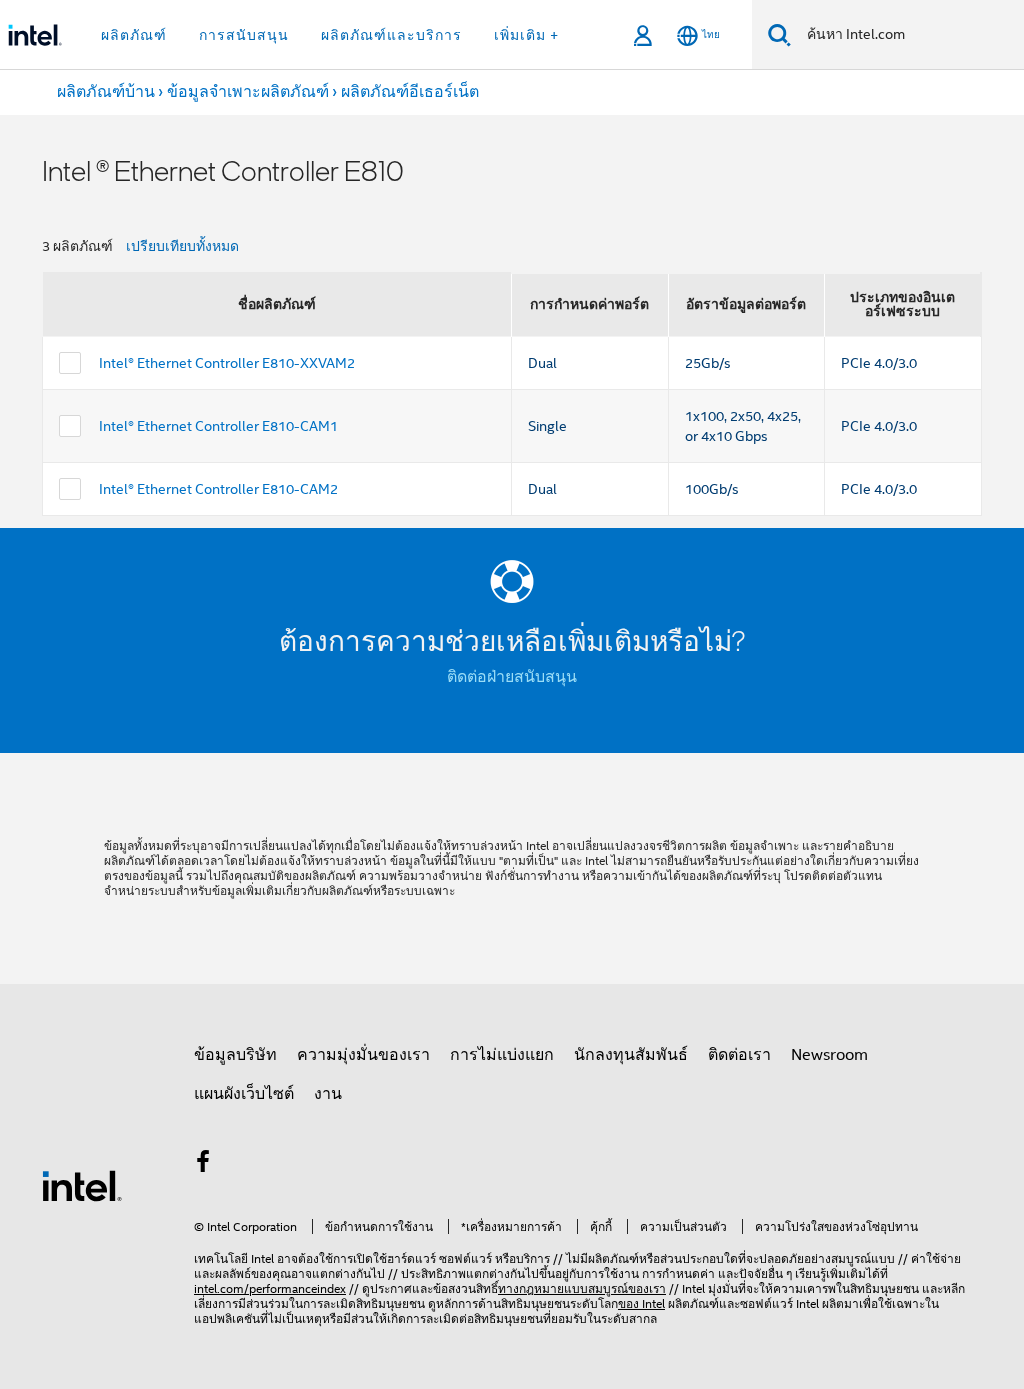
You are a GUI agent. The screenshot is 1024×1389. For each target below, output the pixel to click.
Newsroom (829, 1055)
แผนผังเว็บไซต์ (244, 1094)
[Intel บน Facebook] (203, 1165)
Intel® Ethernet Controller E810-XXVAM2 (227, 363)
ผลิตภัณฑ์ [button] (134, 35)
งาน (328, 1094)
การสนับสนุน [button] (244, 35)
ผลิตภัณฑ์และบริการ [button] (391, 35)
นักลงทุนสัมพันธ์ (631, 1055)
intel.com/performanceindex (270, 1288)
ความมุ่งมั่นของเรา (363, 1055)
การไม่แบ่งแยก (502, 1055)
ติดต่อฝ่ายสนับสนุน (512, 677)
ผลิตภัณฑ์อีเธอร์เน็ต (410, 92)
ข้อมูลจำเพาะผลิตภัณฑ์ (248, 92)
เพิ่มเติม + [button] (526, 35)
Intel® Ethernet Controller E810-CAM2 (218, 489)
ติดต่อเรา (739, 1055)
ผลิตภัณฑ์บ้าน (106, 92)
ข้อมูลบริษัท (235, 1055)
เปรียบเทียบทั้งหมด (182, 246)
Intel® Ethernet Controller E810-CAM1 (218, 426)
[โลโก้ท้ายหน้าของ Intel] (82, 1185)
